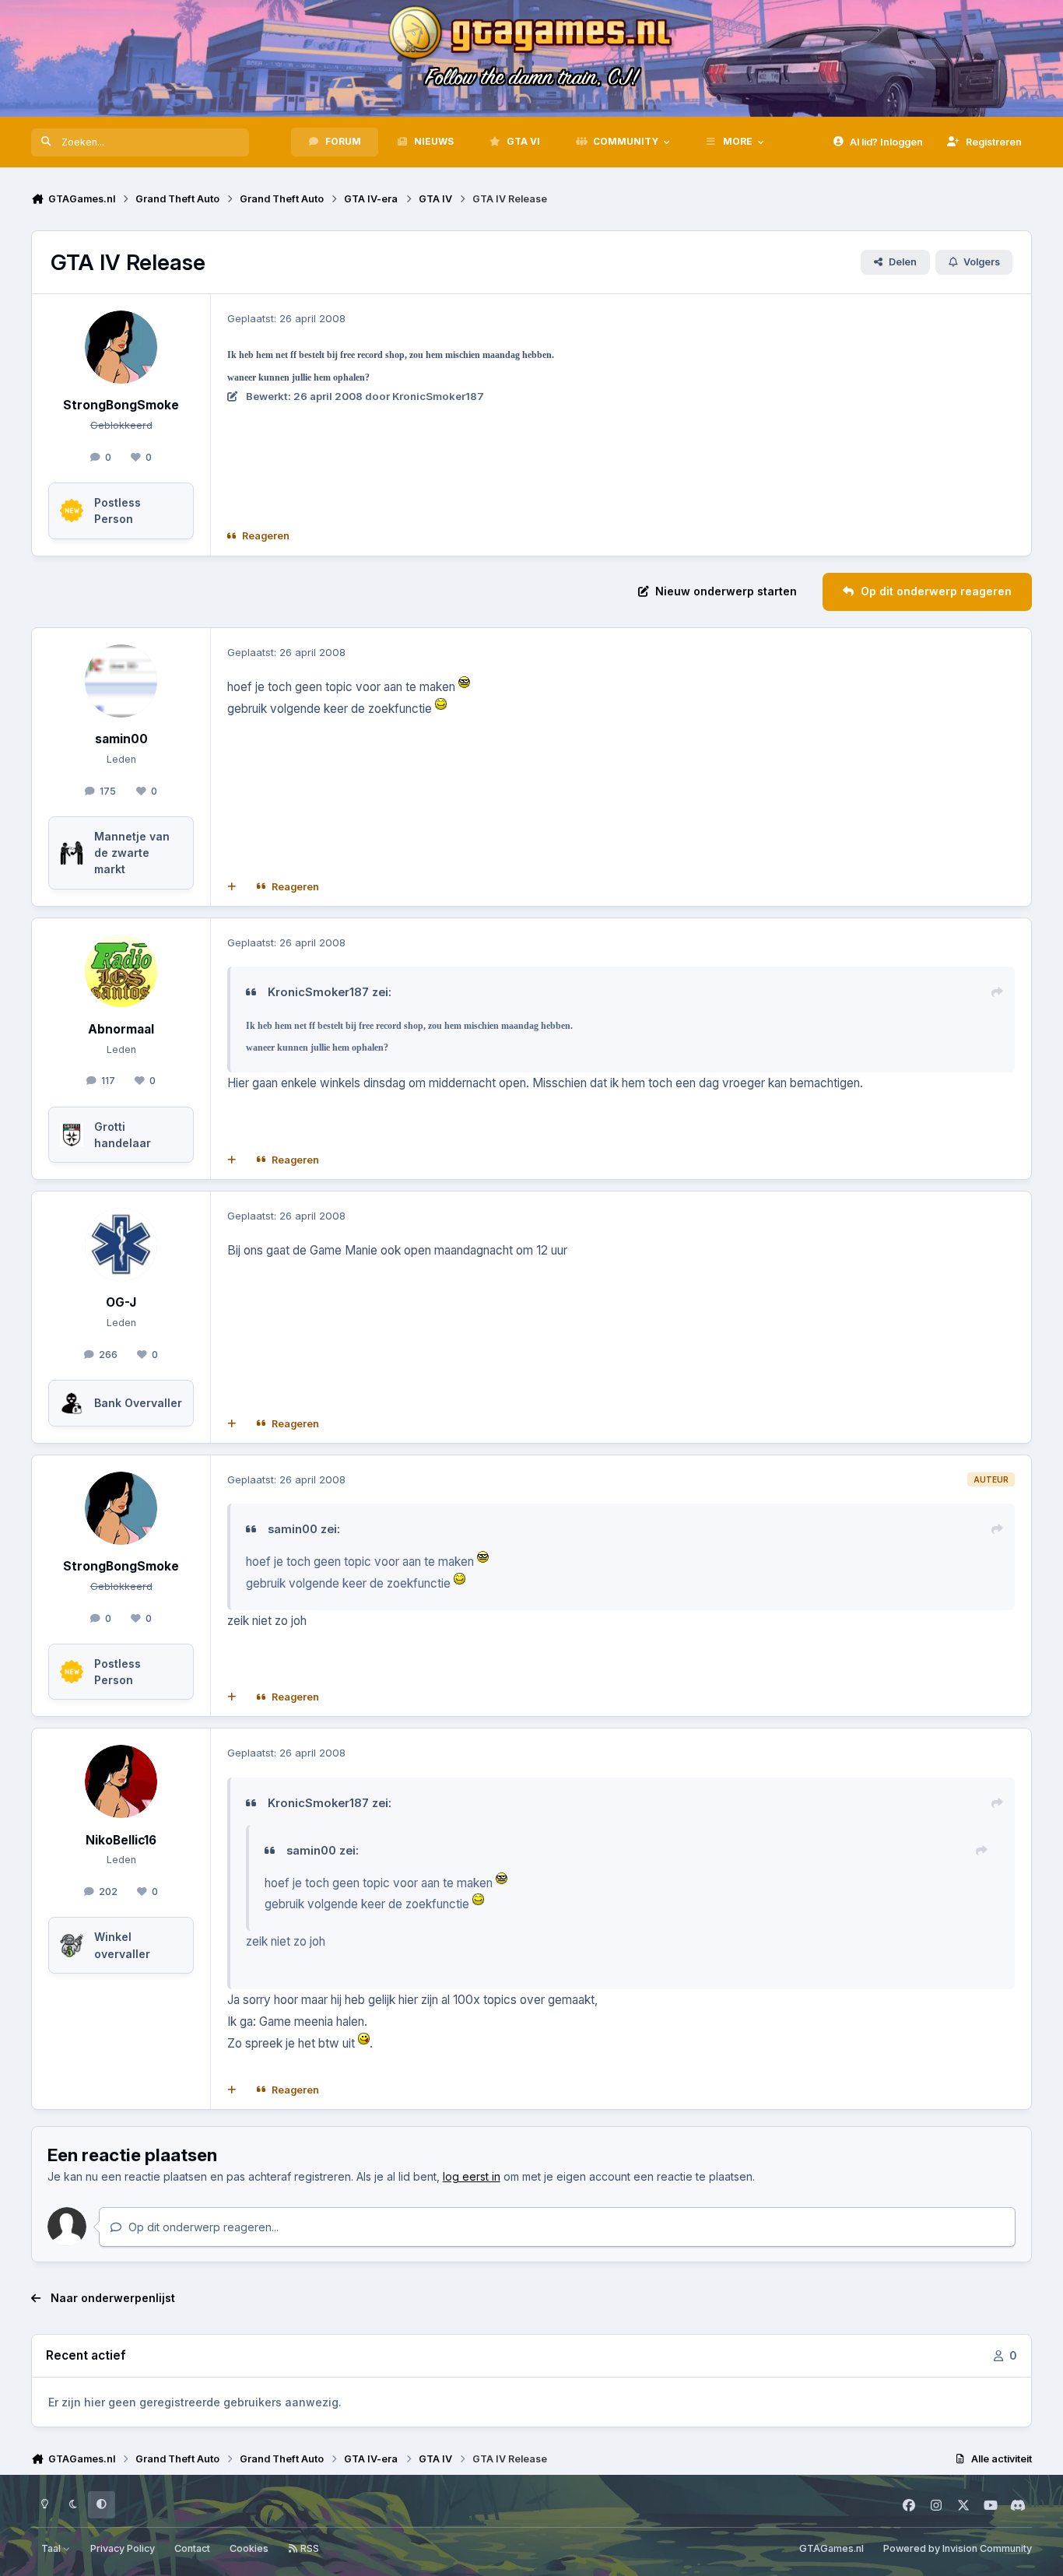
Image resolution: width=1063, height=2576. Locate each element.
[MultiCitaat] (232, 886)
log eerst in (472, 2176)
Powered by (958, 2548)
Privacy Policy (123, 2548)
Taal (52, 2548)
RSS (309, 2548)
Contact (192, 2548)
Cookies (249, 2548)
